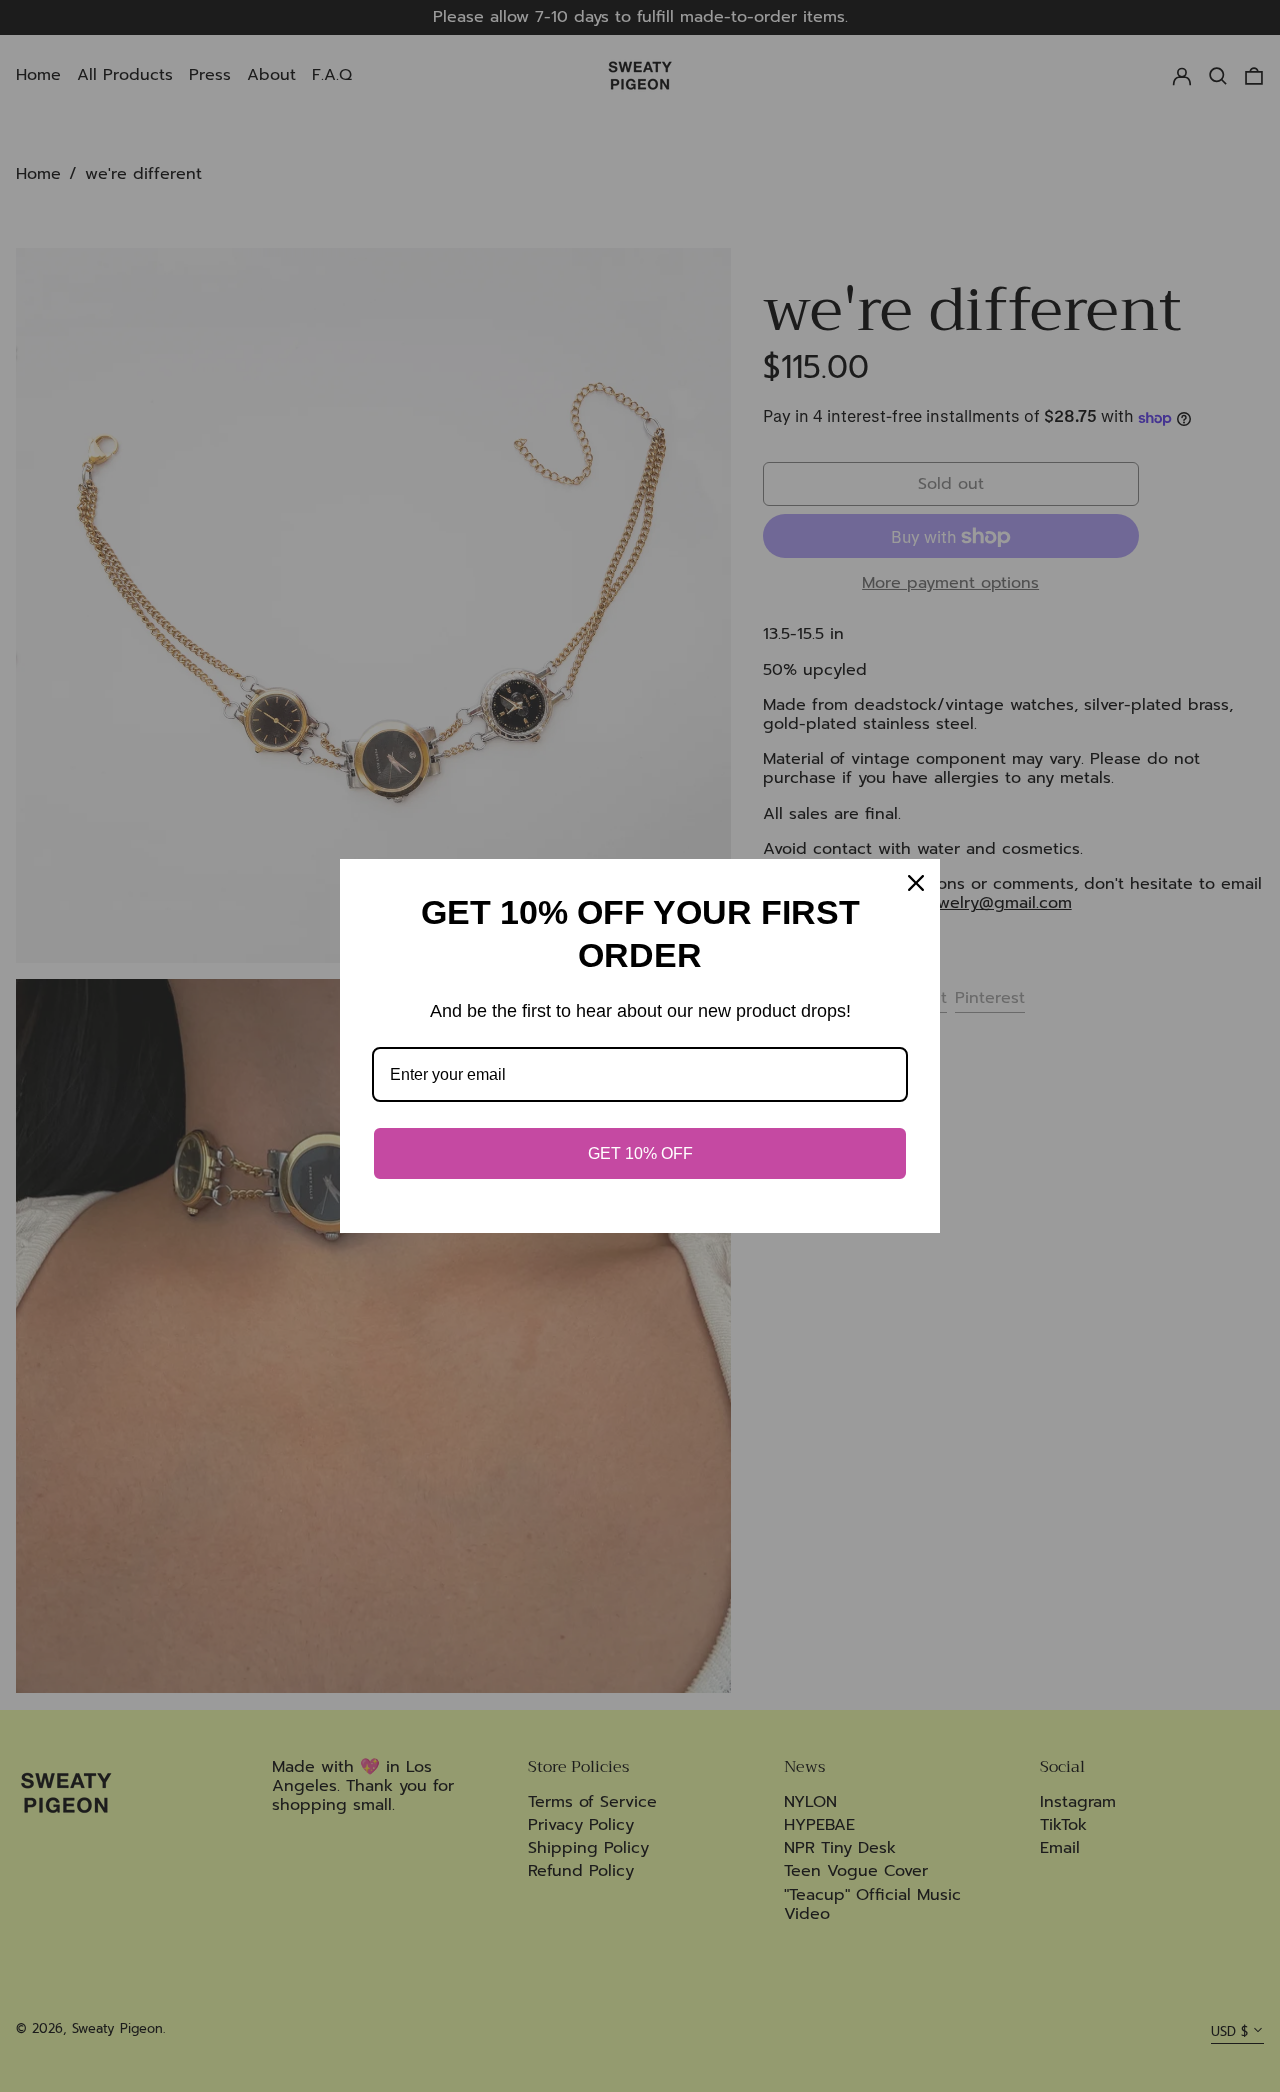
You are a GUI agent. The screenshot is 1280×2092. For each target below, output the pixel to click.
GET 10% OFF (640, 1153)
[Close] (916, 883)
